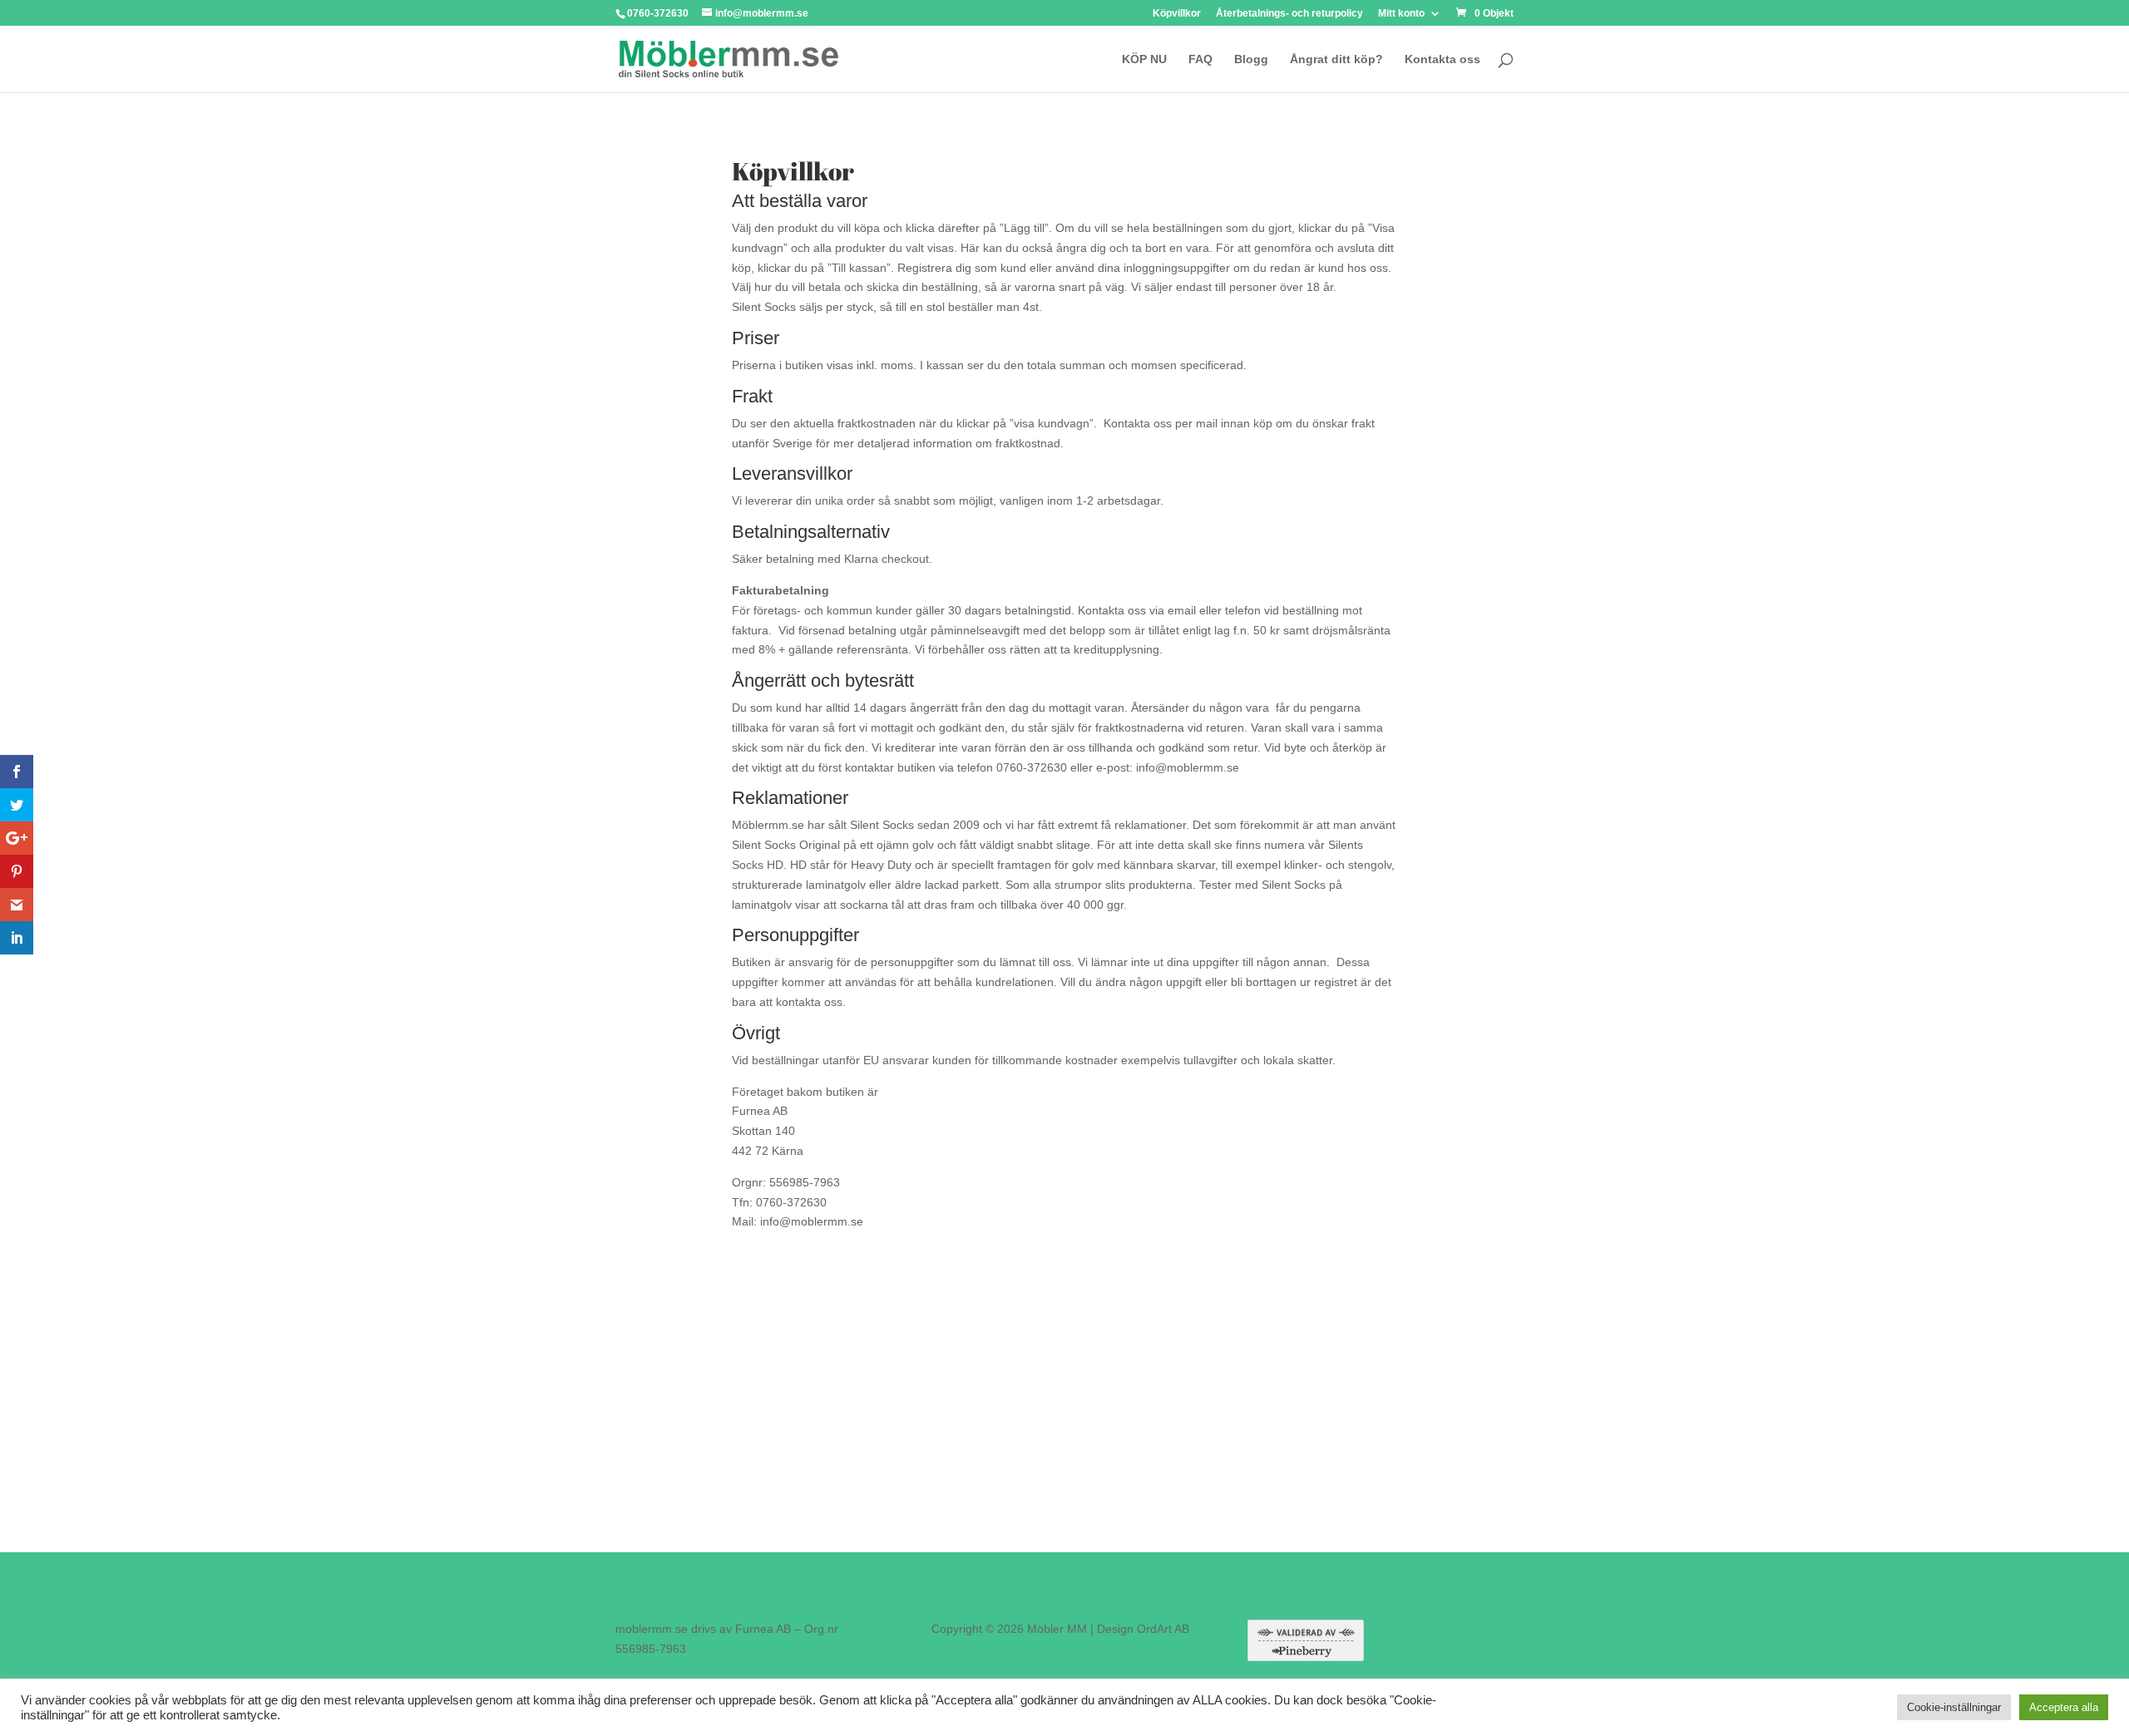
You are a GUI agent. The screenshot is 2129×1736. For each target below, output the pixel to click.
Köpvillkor (1177, 14)
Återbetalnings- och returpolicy (1289, 14)
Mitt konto (1401, 14)
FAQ (1200, 59)
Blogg (1251, 59)
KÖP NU (1144, 59)
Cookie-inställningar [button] (1954, 1707)
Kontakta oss (1442, 59)
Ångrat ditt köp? (1336, 59)
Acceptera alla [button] (2064, 1707)
